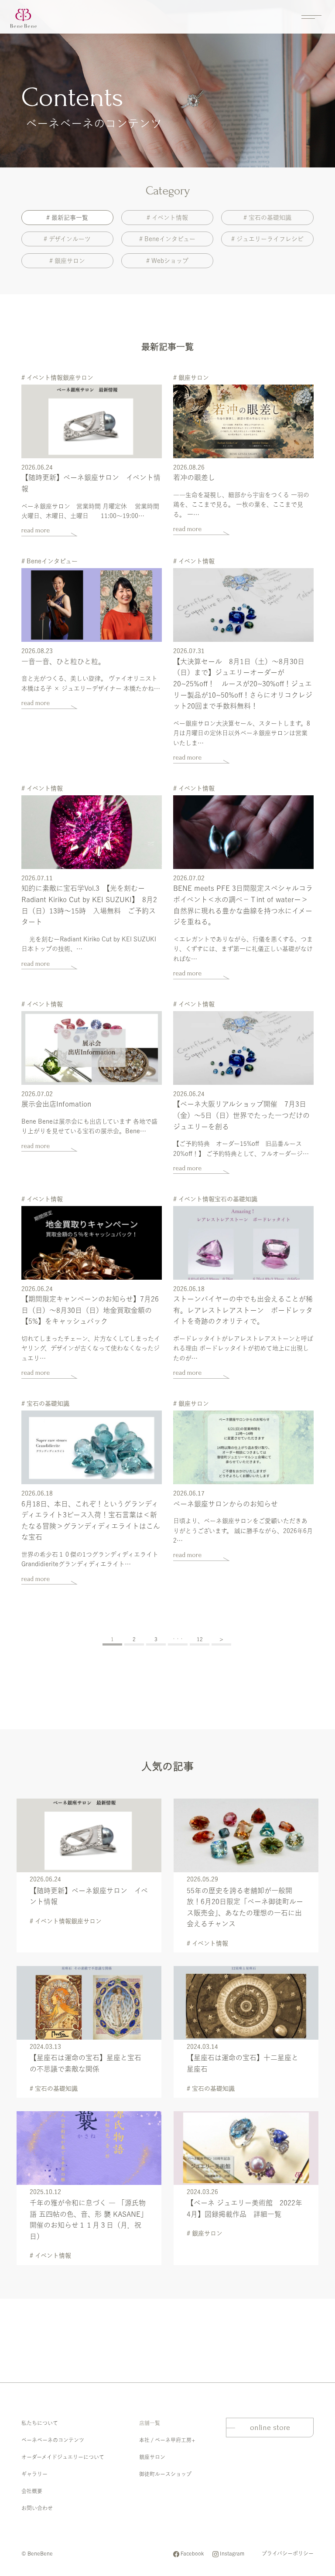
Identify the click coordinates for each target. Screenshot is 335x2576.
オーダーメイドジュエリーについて (63, 2457)
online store (270, 2428)
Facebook (192, 2553)
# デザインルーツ (67, 239)
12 (200, 1639)
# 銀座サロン (67, 261)
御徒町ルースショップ (165, 2474)
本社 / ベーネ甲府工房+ (167, 2440)
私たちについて (40, 2423)
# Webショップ (167, 261)
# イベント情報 (167, 218)
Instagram (232, 2553)
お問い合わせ (37, 2508)
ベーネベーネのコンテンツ (53, 2440)
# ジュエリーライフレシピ (267, 239)
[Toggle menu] (311, 17)
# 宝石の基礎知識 (267, 218)
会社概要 (32, 2491)
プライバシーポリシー (288, 2553)
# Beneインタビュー (167, 239)
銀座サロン (152, 2457)
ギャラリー (34, 2474)
